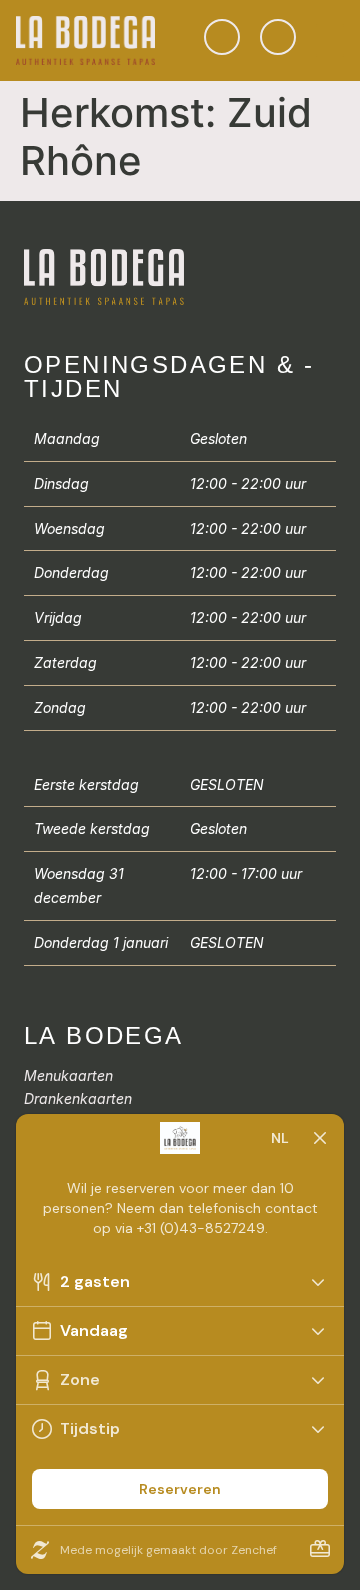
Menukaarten (68, 1075)
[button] (330, 40)
